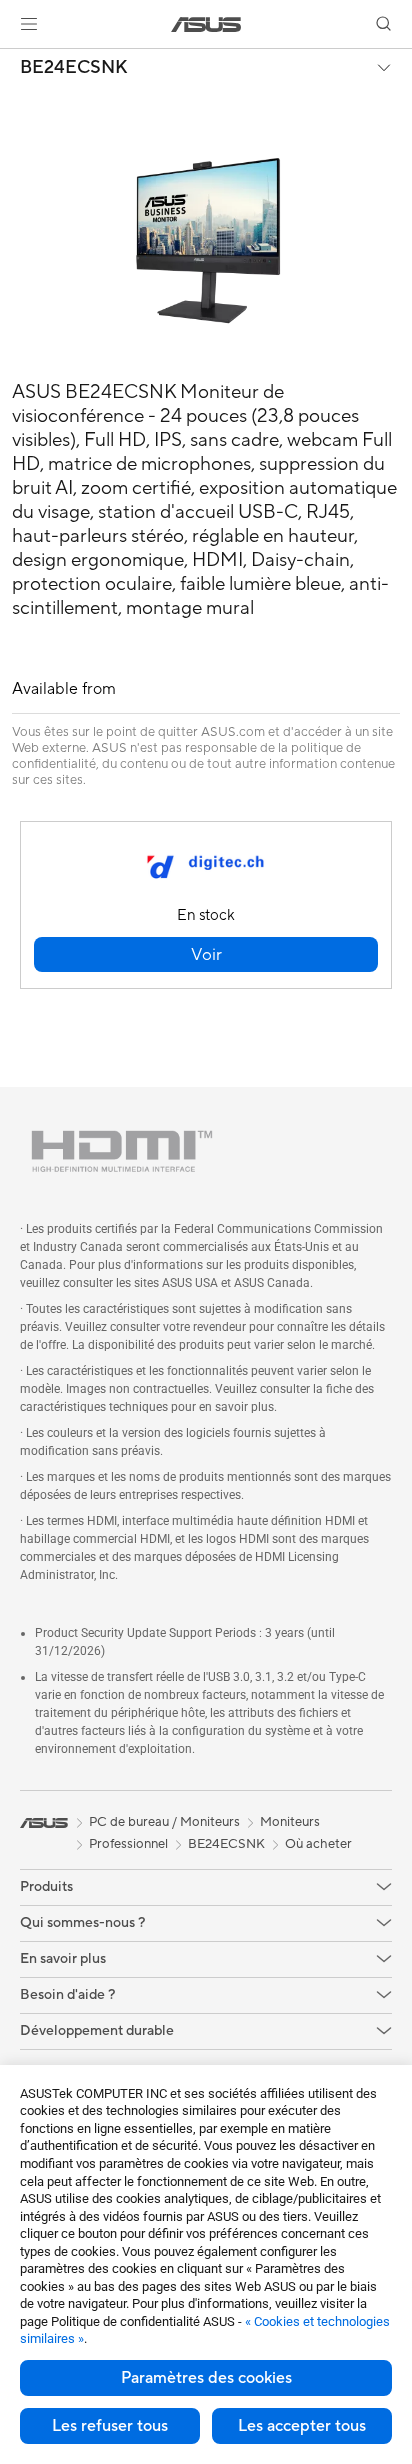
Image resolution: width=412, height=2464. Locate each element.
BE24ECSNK (74, 68)
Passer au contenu (12, 61)
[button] (29, 24)
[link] (206, 24)
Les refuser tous (110, 2426)
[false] (206, 954)
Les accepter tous (302, 2426)
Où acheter (318, 1844)
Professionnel (128, 1844)
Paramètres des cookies (206, 2378)
